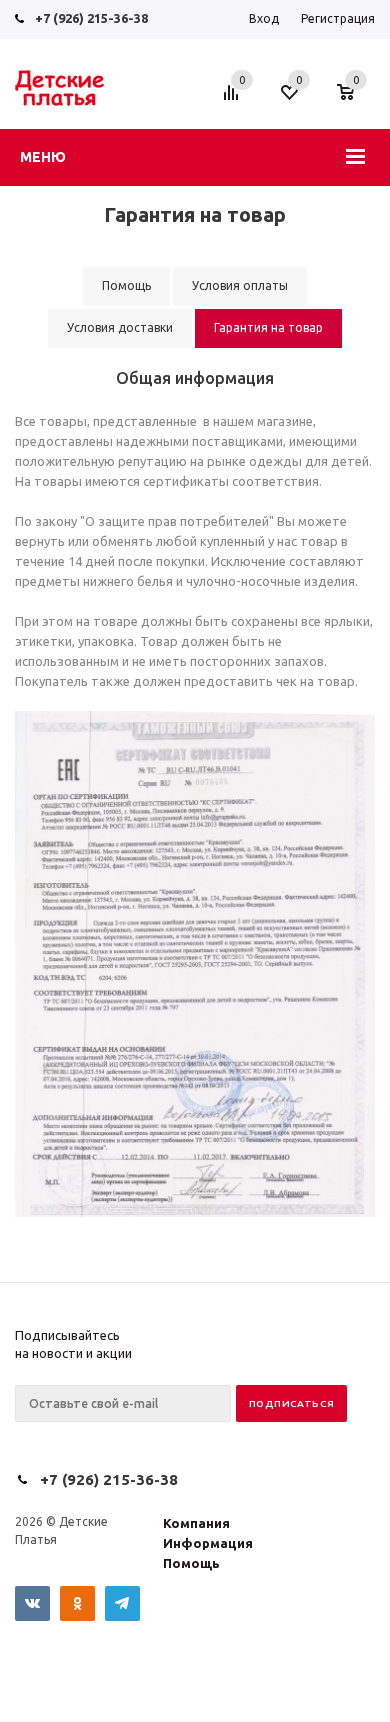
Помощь (191, 1563)
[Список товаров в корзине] (355, 102)
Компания (196, 1523)
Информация (208, 1543)
